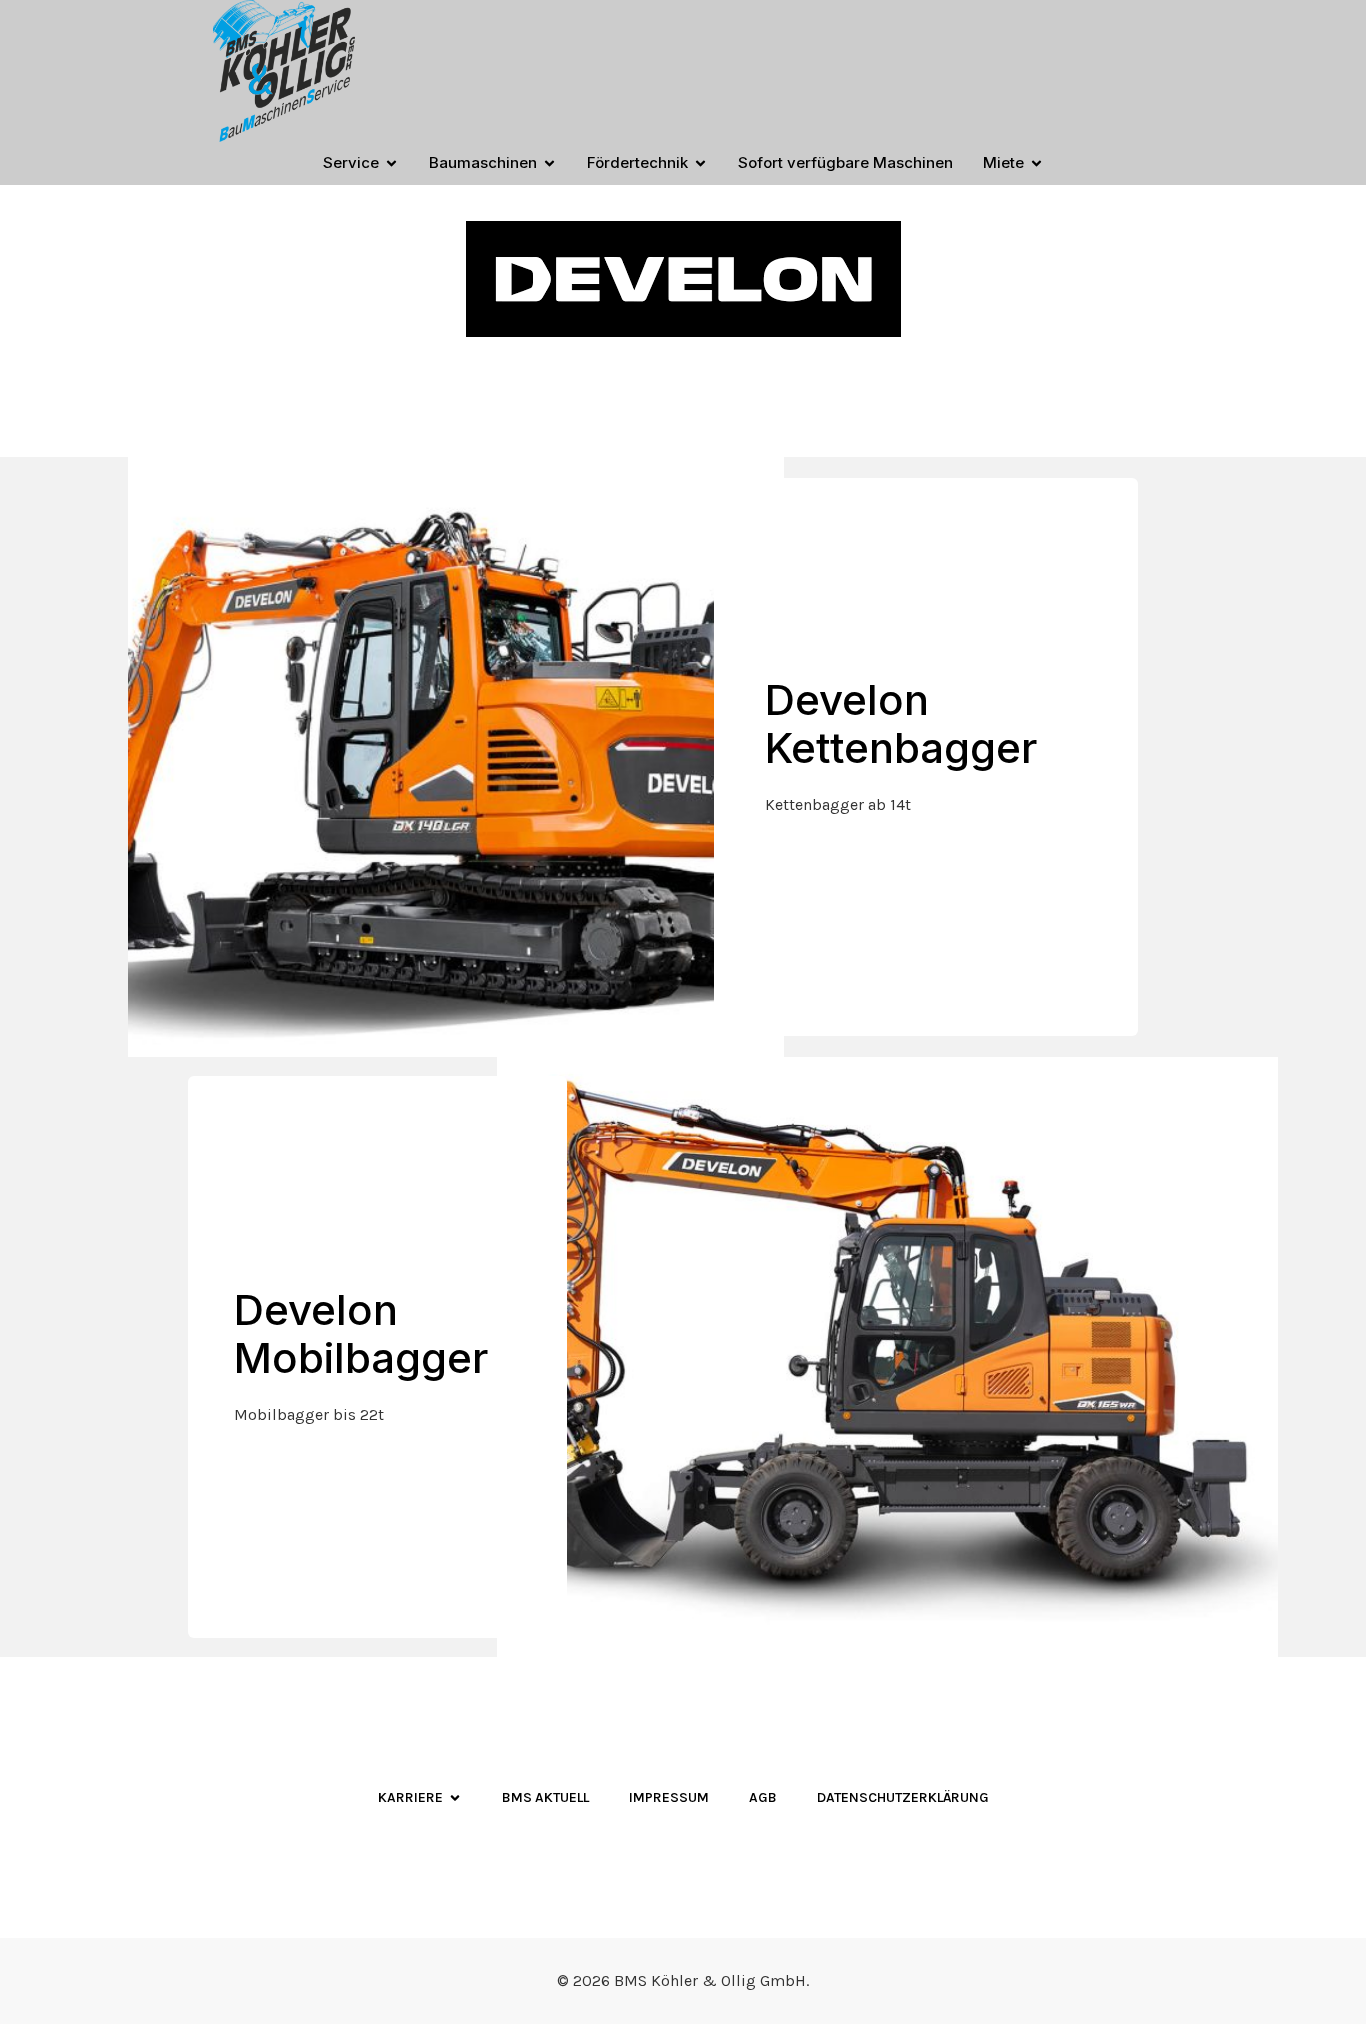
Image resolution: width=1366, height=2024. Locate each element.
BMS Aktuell (545, 1797)
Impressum (669, 1797)
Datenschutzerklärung (903, 1797)
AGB (763, 1797)
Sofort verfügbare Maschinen (845, 162)
